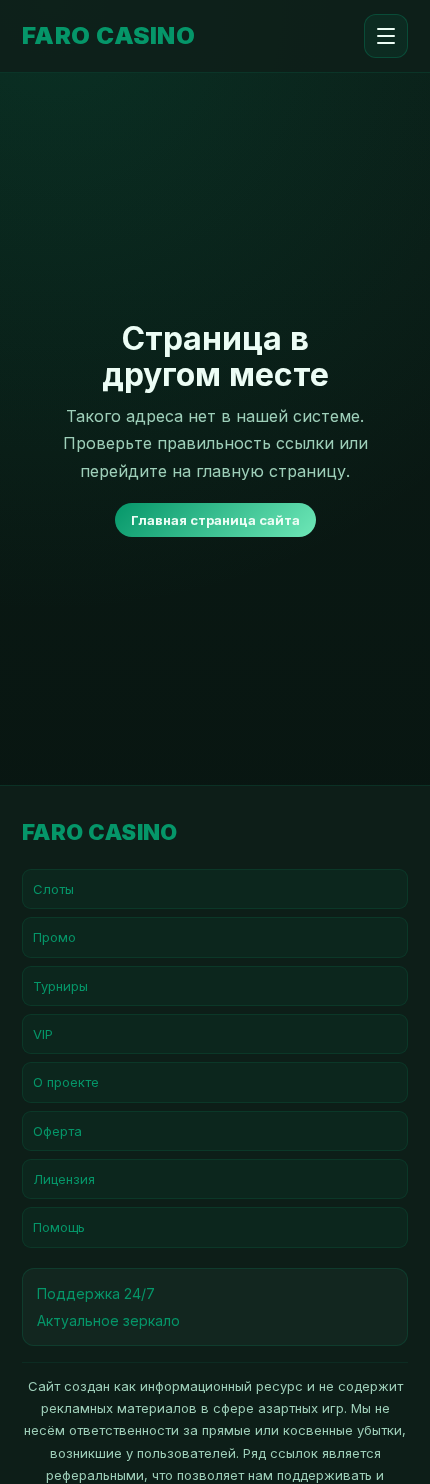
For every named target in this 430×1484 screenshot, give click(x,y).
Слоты (53, 889)
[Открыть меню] (386, 36)
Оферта (57, 1131)
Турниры (60, 986)
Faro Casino (108, 36)
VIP (43, 1034)
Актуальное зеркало (108, 1320)
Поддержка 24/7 (96, 1293)
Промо (54, 937)
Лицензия (64, 1179)
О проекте (66, 1082)
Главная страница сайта (215, 520)
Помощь (59, 1227)
